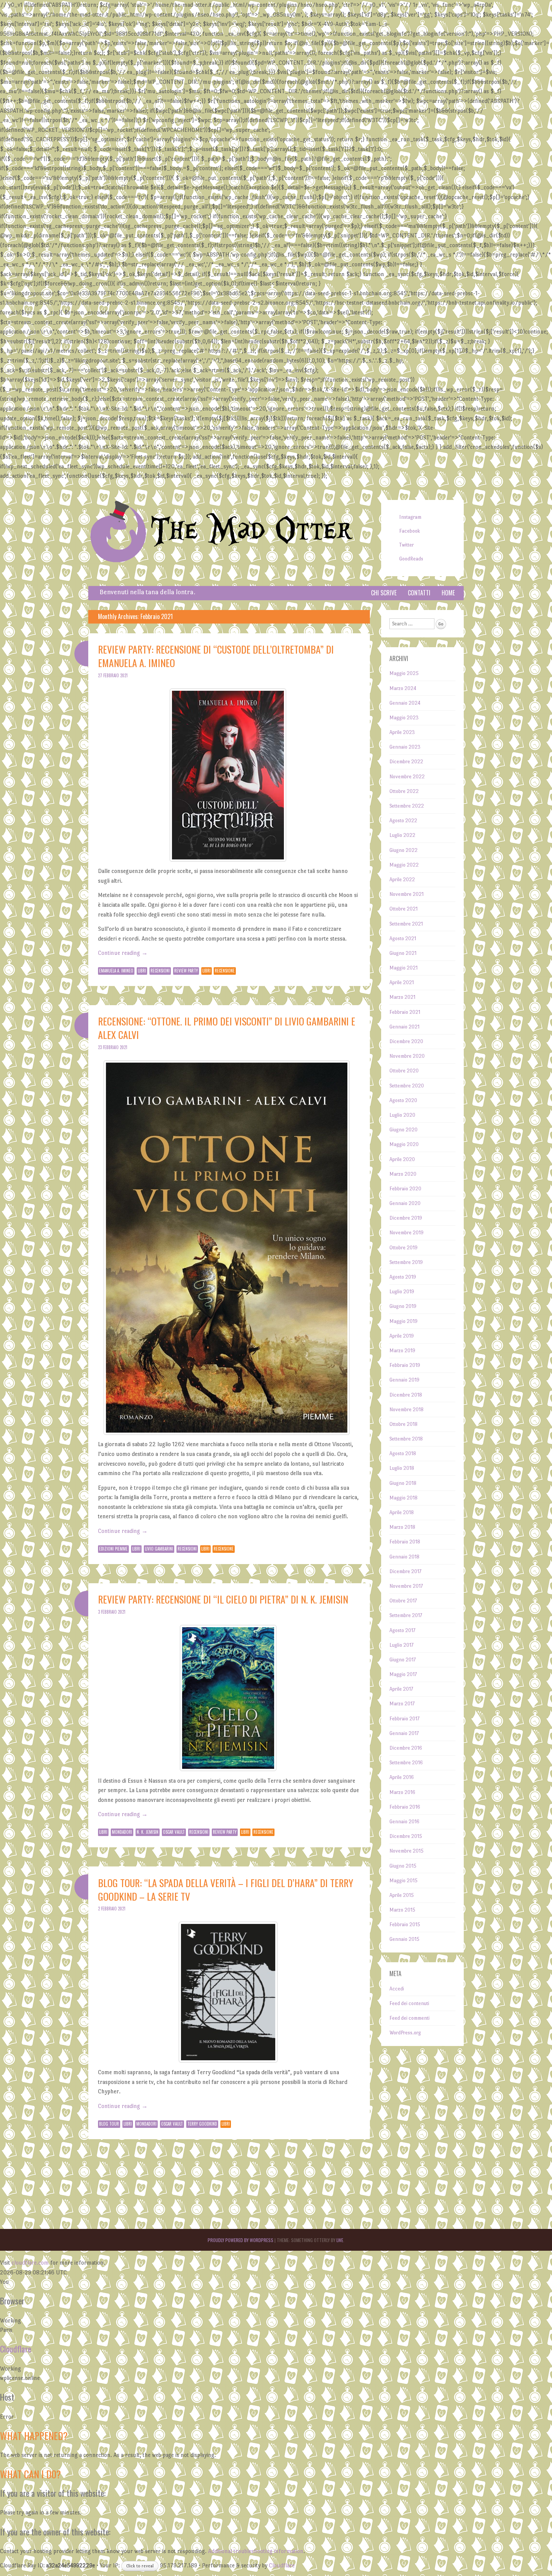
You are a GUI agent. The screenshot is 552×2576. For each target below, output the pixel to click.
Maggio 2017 (403, 1674)
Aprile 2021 (402, 982)
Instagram (410, 517)
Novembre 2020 (407, 1056)
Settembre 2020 (407, 1086)
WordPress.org (405, 2033)
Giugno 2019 (403, 1306)
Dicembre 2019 (406, 1218)
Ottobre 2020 (404, 1071)
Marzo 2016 (402, 1792)
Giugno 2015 (403, 1866)
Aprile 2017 (401, 1689)
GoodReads (411, 559)
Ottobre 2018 (403, 1424)
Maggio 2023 (404, 718)
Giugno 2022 (403, 850)
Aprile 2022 (402, 880)
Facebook (409, 531)
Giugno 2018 (403, 1483)
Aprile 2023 (402, 732)
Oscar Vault (174, 1832)
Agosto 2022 (403, 821)
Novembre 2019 (406, 1233)
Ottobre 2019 (403, 1248)
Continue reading (123, 953)
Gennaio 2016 (404, 1822)
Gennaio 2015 (404, 1939)
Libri (142, 971)
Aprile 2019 (402, 1336)
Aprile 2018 (402, 1512)
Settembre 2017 (406, 1615)
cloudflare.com (30, 2263)
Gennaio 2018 (404, 1557)
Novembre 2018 (406, 1410)
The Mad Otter (251, 531)
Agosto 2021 (403, 938)
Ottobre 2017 (403, 1601)
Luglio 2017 (401, 1645)
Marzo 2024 (403, 688)
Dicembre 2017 (405, 1571)
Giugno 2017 (403, 1660)
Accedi (397, 1989)
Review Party (186, 971)
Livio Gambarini (159, 1549)
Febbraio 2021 (405, 1012)
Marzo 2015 (402, 1910)
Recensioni (160, 971)
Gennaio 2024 (405, 703)
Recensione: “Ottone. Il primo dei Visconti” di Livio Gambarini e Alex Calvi (227, 1028)
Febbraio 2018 (405, 1542)
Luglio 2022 (402, 835)
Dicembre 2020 (406, 1041)
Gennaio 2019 (404, 1380)
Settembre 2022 (407, 806)
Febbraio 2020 (405, 1189)
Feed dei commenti (409, 2018)
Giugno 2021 (403, 953)
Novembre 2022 (407, 777)
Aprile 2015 (402, 1895)
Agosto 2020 (403, 1100)
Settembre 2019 (406, 1262)
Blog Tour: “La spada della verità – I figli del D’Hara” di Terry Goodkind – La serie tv (226, 1890)
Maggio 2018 (403, 1498)
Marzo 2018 (402, 1527)
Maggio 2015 (403, 1881)
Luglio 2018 (402, 1468)
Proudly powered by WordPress (241, 2240)
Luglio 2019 (402, 1292)
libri (207, 971)
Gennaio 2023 (405, 747)
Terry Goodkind (202, 2124)
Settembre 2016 (406, 1763)
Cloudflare (16, 2349)
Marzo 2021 (402, 997)
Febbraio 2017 (404, 1719)
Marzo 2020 (403, 1174)
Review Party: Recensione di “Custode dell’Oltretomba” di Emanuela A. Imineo (216, 656)
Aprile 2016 (402, 1777)
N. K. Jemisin (148, 1832)
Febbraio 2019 (405, 1365)
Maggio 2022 (404, 865)
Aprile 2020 (402, 1159)
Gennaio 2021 (404, 1027)
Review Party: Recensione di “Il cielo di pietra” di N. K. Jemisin (223, 1599)
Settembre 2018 (406, 1439)
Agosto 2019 (403, 1277)
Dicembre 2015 (406, 1836)
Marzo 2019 (402, 1351)
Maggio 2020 (404, 1144)
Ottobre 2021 (403, 909)
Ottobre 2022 (404, 791)
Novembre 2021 (406, 894)
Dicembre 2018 (406, 1395)
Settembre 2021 (406, 924)
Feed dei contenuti (409, 2003)
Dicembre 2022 (406, 762)
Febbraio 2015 (405, 1924)
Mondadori (122, 1832)
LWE (340, 2240)
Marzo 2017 (402, 1704)
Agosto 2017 (402, 1630)
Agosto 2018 (403, 1453)
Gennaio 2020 (405, 1203)
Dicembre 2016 (406, 1748)
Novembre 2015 (406, 1851)
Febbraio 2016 (405, 1807)
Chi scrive (384, 593)
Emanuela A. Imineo (116, 971)
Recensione (225, 971)
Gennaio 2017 (404, 1733)
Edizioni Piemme (113, 1549)
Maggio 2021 (403, 968)
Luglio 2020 (402, 1115)
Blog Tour (109, 2124)
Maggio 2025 (404, 673)
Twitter (406, 545)
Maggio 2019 (403, 1321)
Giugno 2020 (403, 1130)
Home (448, 593)
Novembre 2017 (406, 1586)
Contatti (419, 593)
